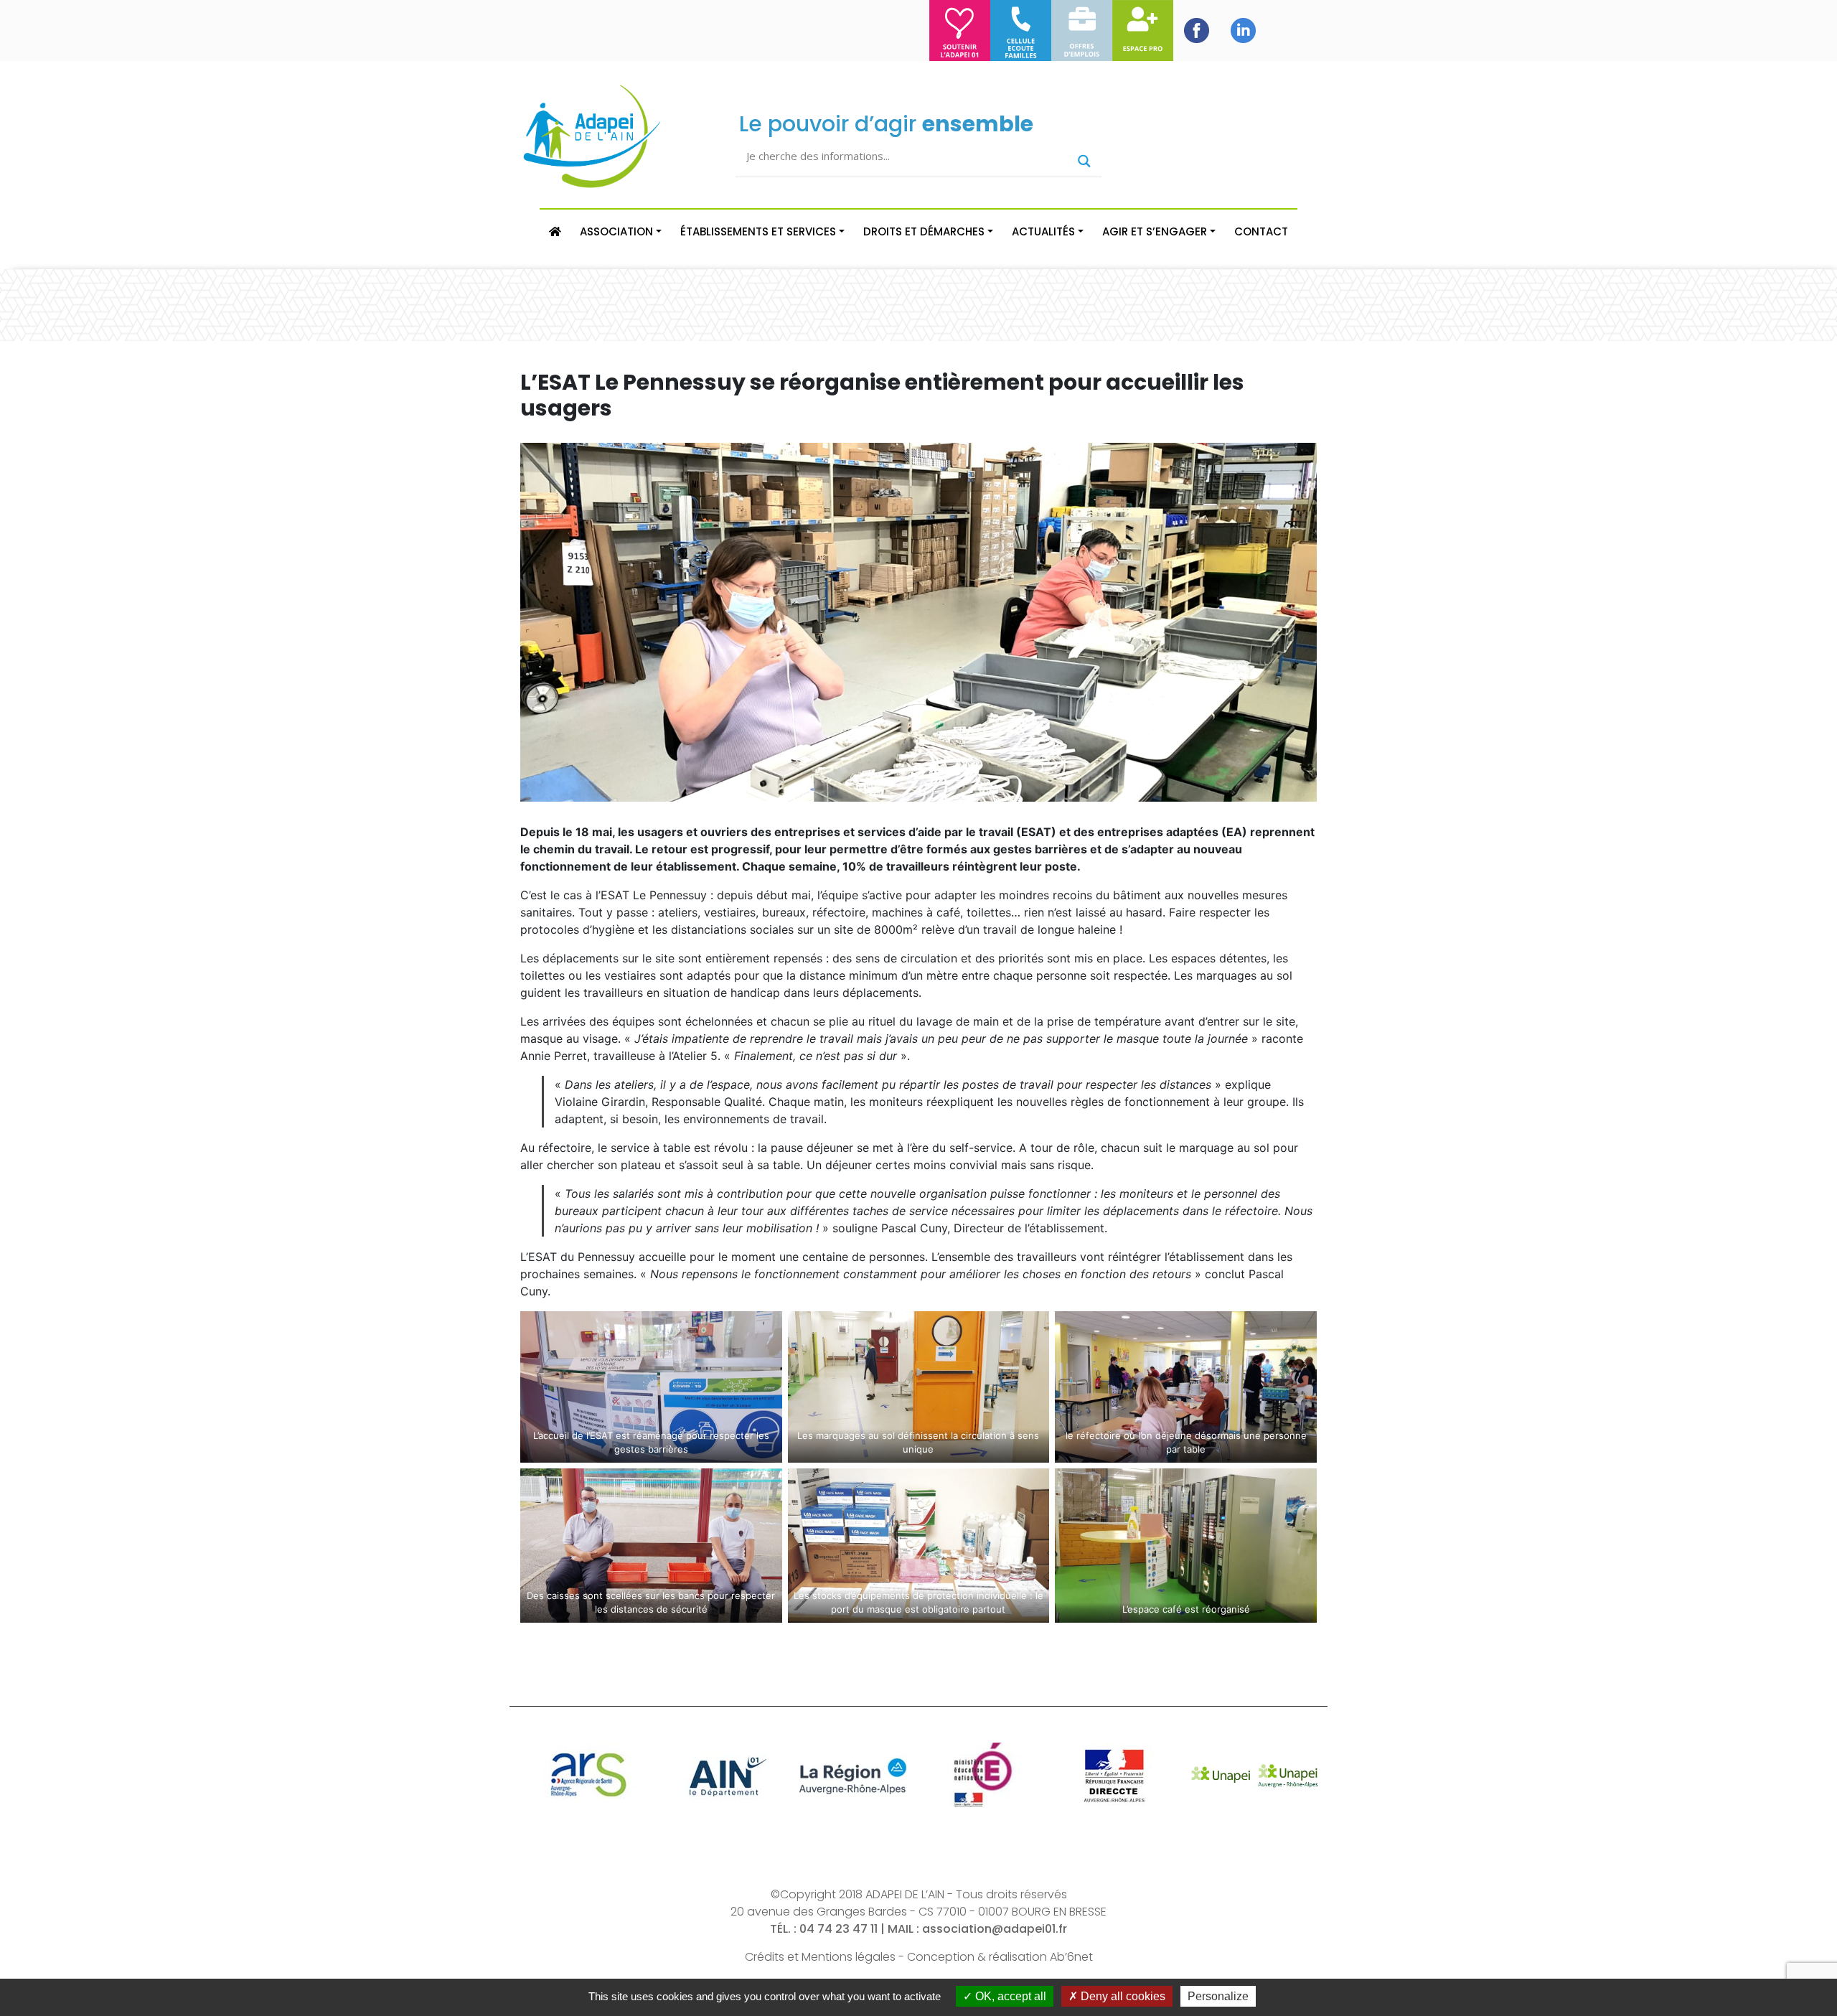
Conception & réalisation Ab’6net (1000, 1957)
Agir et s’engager (1155, 231)
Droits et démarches (924, 231)
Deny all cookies (1122, 1996)
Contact (1261, 231)
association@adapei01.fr (995, 1929)
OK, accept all (1009, 1996)
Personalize (1218, 1996)
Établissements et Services (758, 231)
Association (616, 231)
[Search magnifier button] (1084, 161)
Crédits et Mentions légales (820, 1957)
